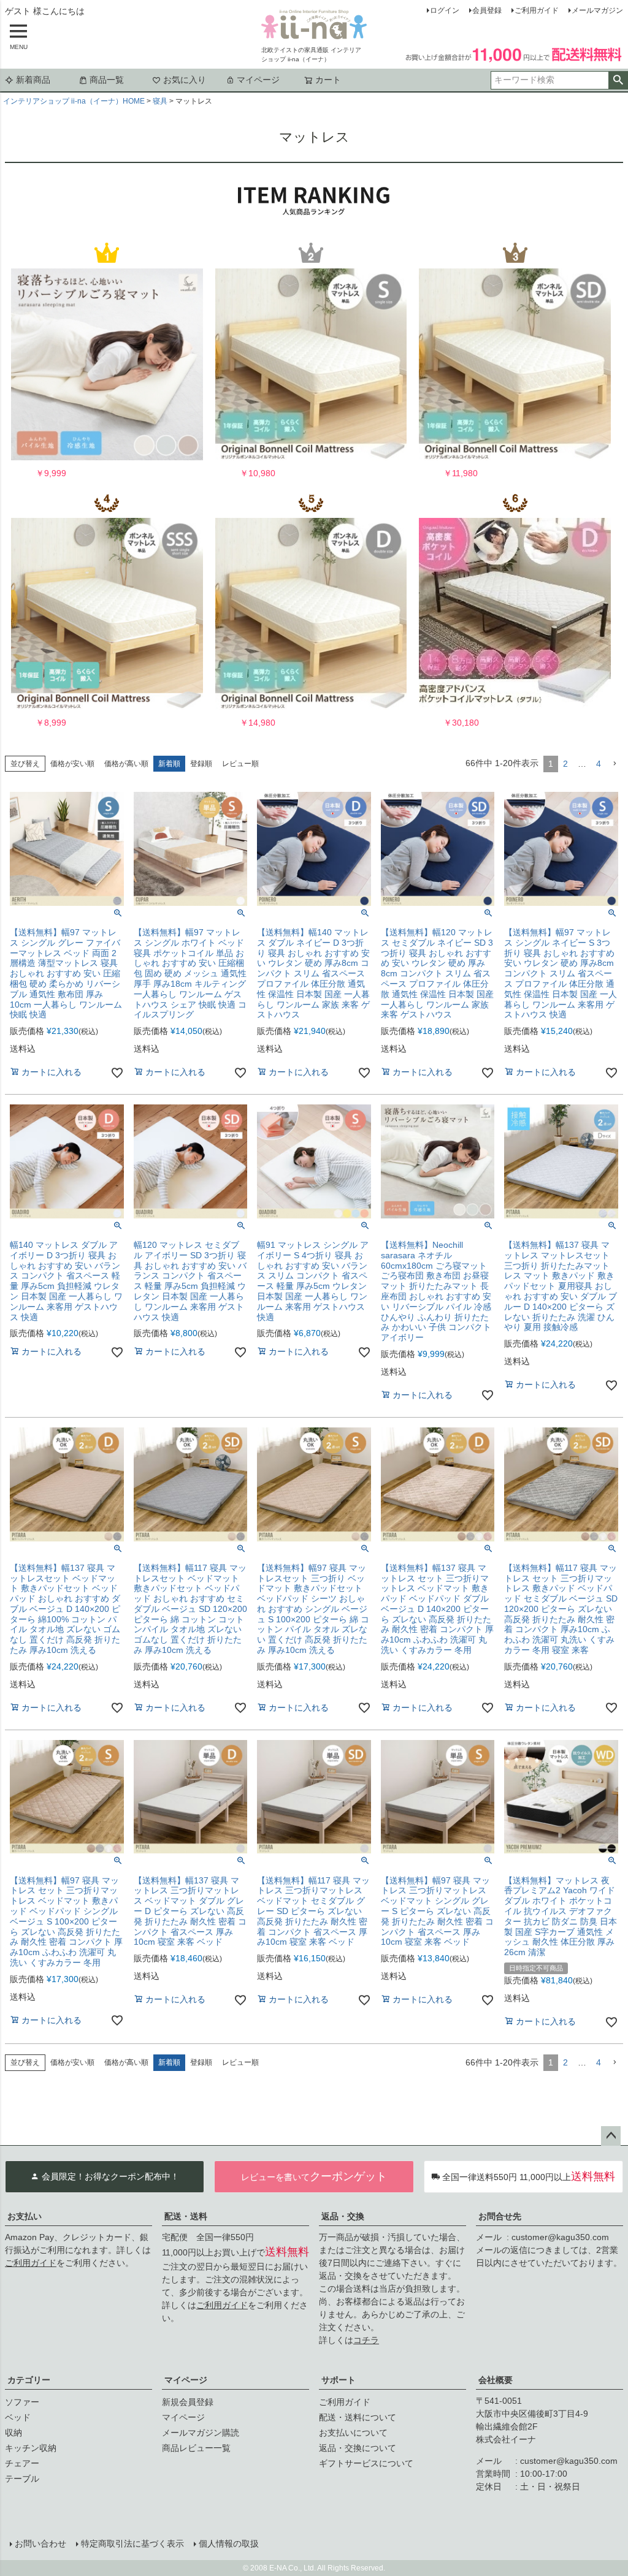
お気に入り (185, 80)
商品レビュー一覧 (196, 2448)
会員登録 (487, 10)
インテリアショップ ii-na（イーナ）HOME (74, 101)
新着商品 (33, 80)
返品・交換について (358, 2448)
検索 (618, 80)
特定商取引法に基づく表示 (132, 2544)
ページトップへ (611, 2136)
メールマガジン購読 (201, 2433)
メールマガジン (597, 10)
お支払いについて (353, 2433)
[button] (615, 764)
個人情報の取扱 (229, 2544)
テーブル (22, 2479)
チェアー (22, 2463)
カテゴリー (29, 2380)
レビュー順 (240, 764)
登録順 (201, 764)
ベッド (18, 2417)
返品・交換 (343, 2216)
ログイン (445, 10)
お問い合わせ (40, 2544)
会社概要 (496, 2380)
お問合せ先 (500, 2216)
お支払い (25, 2216)
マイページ (258, 80)
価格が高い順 (126, 764)
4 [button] (599, 764)
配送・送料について (358, 2417)
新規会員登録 (188, 2402)
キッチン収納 (31, 2448)
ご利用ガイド (537, 10)
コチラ (366, 2340)
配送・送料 (186, 2216)
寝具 (160, 101)
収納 (13, 2433)
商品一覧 (107, 80)
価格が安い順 (72, 764)
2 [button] (565, 764)
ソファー (22, 2402)
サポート (339, 2380)
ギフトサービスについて (366, 2463)
